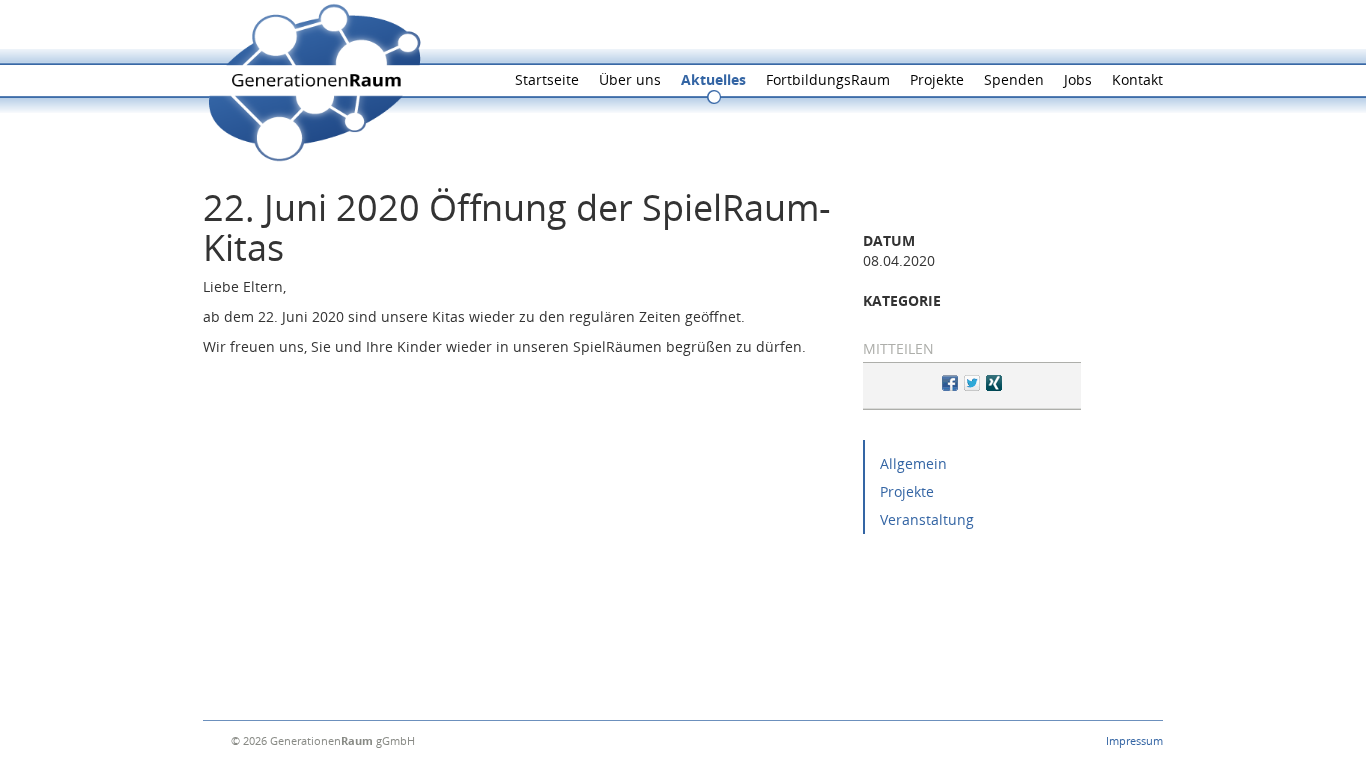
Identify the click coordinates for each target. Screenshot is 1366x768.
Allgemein (913, 463)
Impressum (1134, 740)
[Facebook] (950, 385)
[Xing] (994, 385)
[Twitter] (972, 385)
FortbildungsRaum (828, 79)
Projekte (937, 79)
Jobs (1078, 79)
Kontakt (1137, 79)
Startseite (547, 79)
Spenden (1014, 79)
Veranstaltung (927, 519)
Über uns (630, 79)
